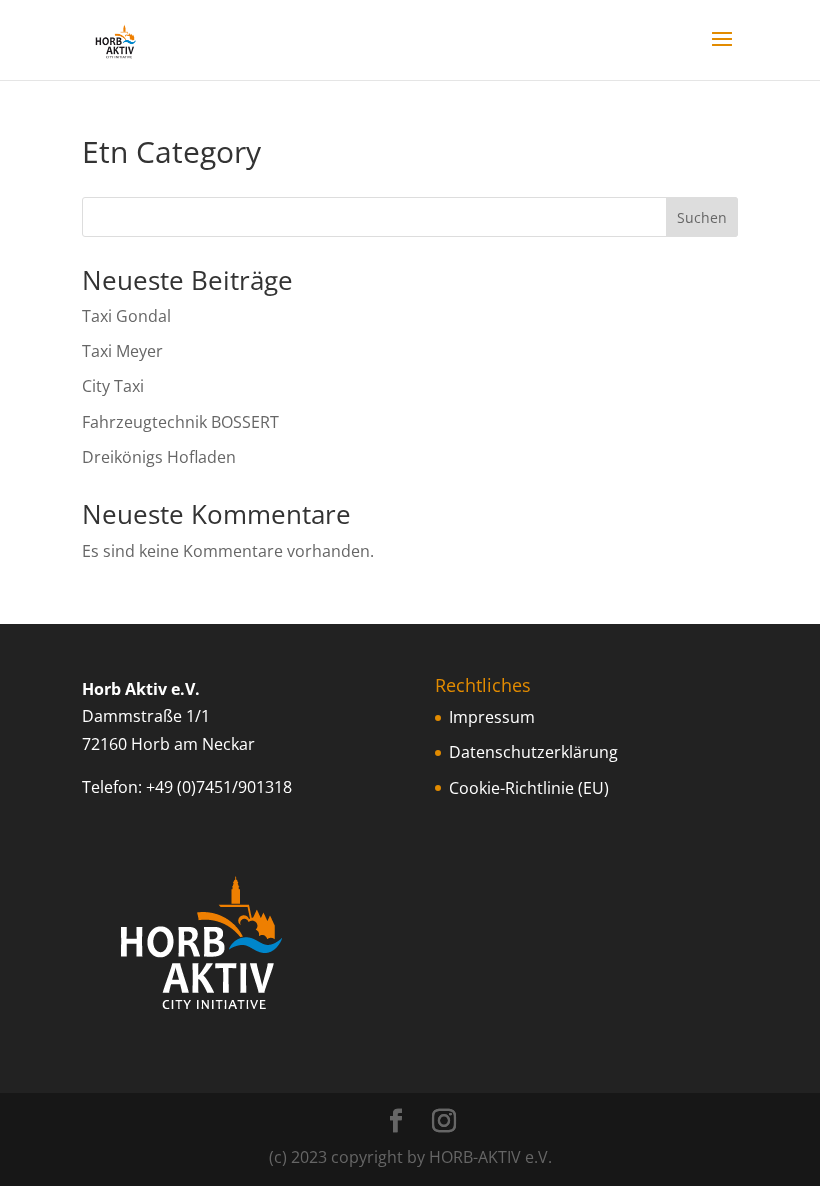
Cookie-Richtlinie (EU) (529, 788)
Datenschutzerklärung (533, 752)
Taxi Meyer (122, 351)
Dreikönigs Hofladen (159, 457)
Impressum (492, 717)
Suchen (702, 217)
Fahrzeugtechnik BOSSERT (180, 422)
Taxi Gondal (126, 316)
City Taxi (113, 386)
